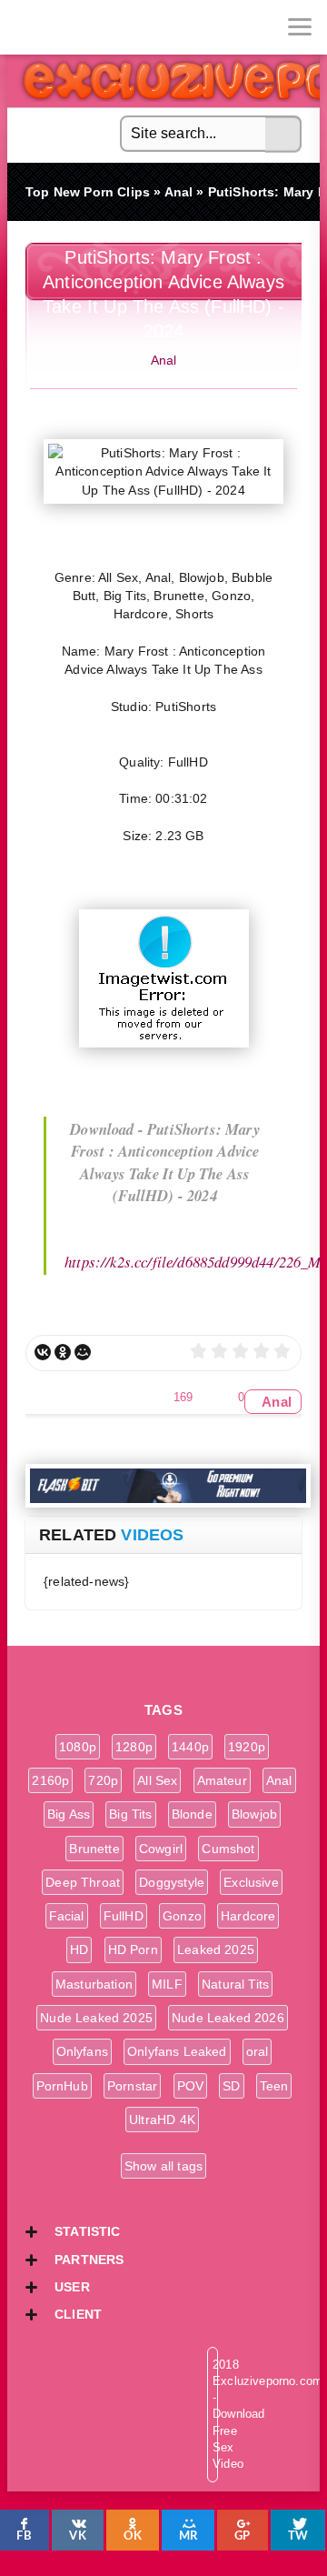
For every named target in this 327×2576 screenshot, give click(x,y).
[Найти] (283, 135)
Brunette (94, 1849)
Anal (164, 360)
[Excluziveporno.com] (27, 27)
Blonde (192, 1814)
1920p (247, 1747)
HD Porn (133, 1950)
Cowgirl (161, 1849)
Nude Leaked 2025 (96, 2018)
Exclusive (251, 1882)
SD (231, 2086)
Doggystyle (172, 1882)
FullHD (124, 1916)
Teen (274, 2086)
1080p (78, 1747)
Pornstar (132, 2086)
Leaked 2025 (216, 1950)
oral (258, 2051)
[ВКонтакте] (43, 1352)
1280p (134, 1747)
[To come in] (82, 27)
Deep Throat (83, 1882)
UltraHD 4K (162, 2120)
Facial (67, 1916)
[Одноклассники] (63, 1352)
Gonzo (182, 1916)
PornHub (62, 2086)
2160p (50, 1780)
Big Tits (130, 1814)
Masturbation (94, 1984)
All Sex (157, 1780)
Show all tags (163, 2166)
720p (103, 1780)
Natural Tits (235, 1984)
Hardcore (248, 1916)
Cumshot (228, 1849)
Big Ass (69, 1814)
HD (79, 1950)
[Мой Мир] (83, 1352)
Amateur (222, 1780)
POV (191, 2086)
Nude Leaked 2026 (228, 2018)
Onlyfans (82, 2051)
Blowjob (254, 1814)
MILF (167, 1984)
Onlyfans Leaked (177, 2051)
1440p (190, 1747)
